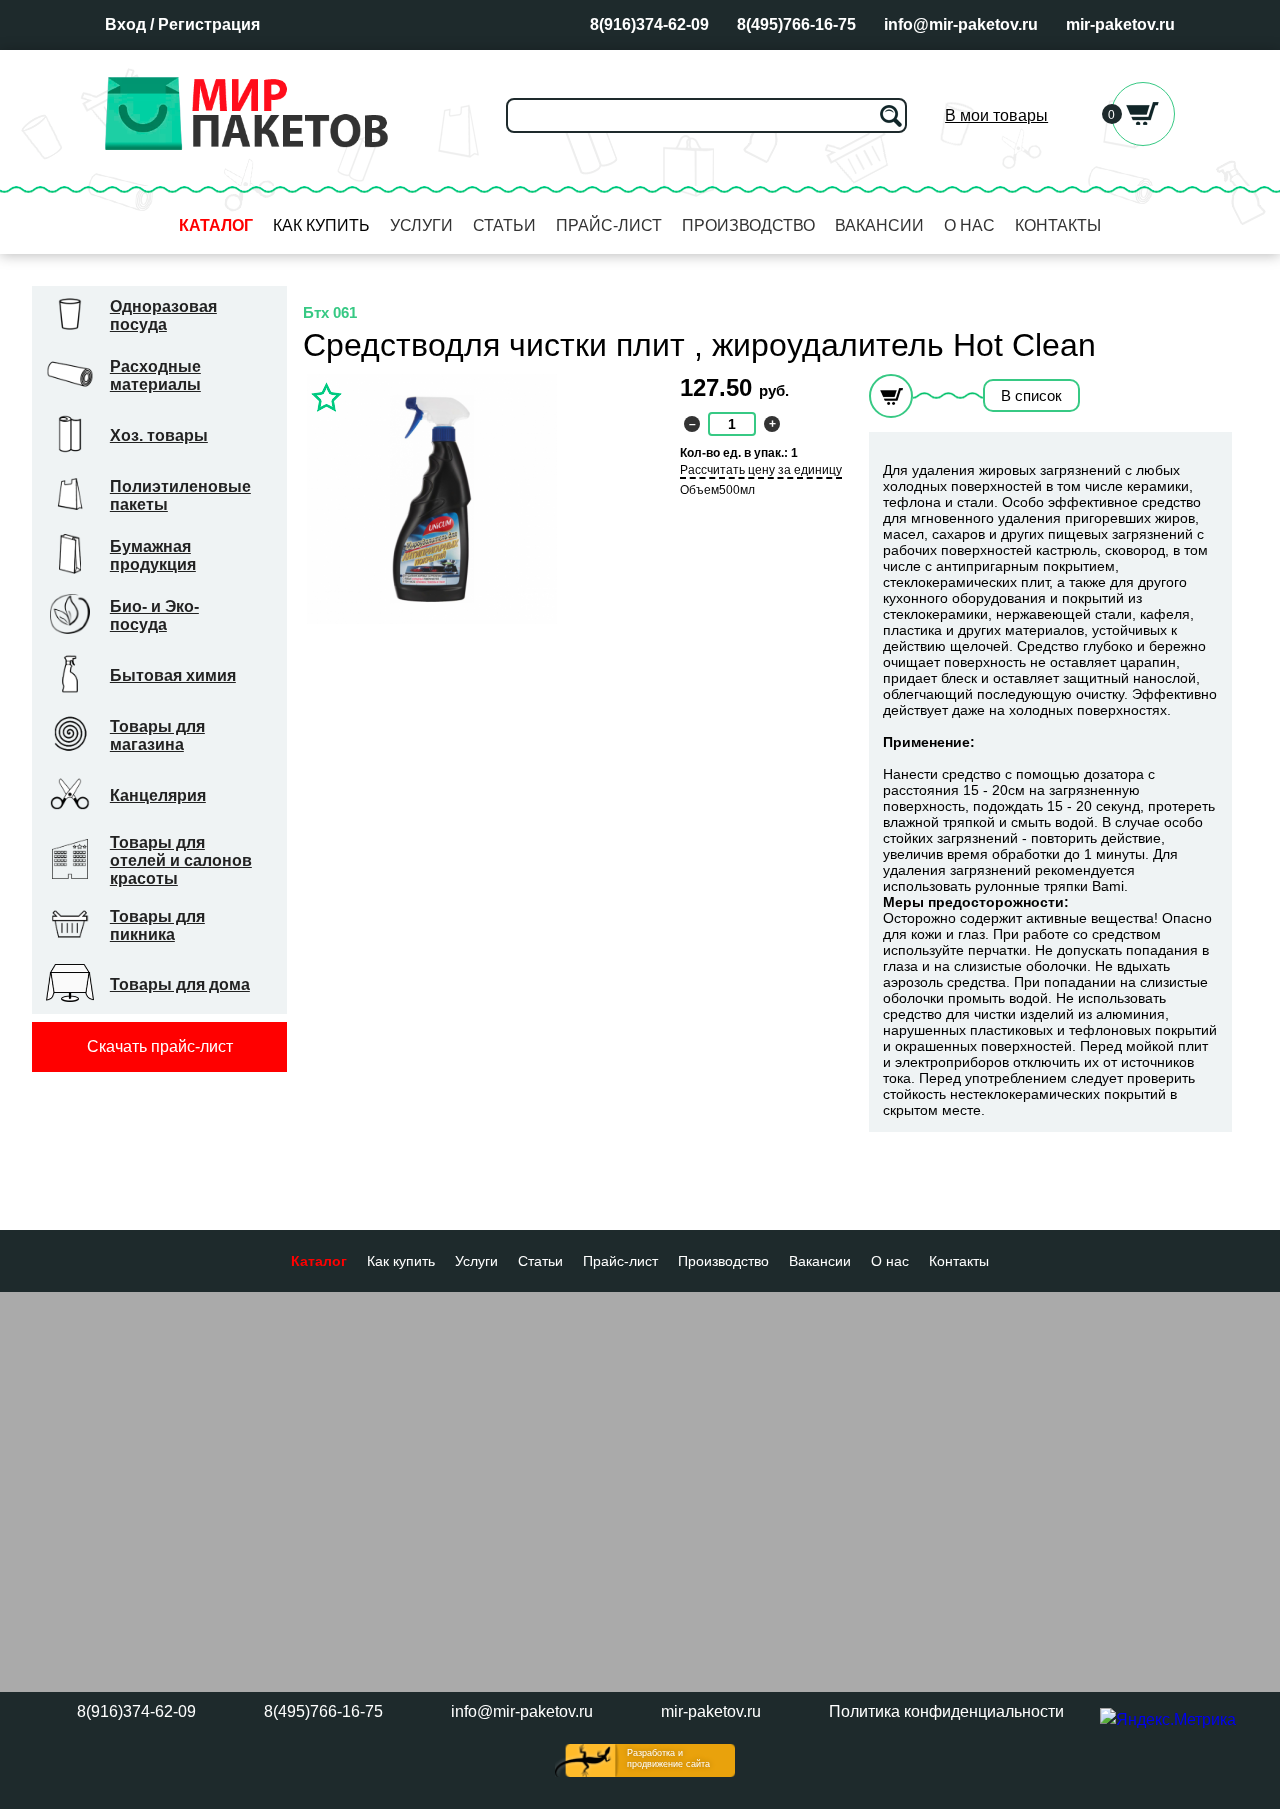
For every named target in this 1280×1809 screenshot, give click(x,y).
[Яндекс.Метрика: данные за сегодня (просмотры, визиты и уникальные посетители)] (1168, 1720)
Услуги (421, 225)
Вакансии (879, 225)
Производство (748, 225)
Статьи (504, 225)
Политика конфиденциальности (946, 1711)
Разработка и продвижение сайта (668, 1758)
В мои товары (996, 115)
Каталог (216, 225)
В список (1031, 395)
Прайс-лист (609, 225)
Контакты (1058, 225)
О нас (969, 225)
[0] (1143, 140)
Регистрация (209, 24)
